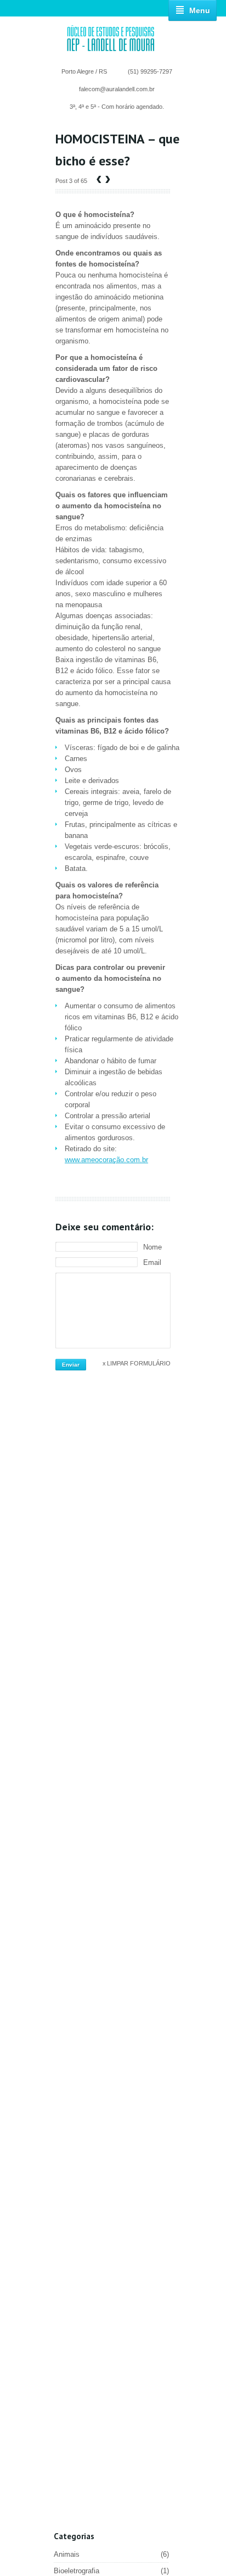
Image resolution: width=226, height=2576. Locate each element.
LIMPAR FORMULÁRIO (139, 1363)
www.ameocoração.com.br (106, 1160)
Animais (111, 2554)
